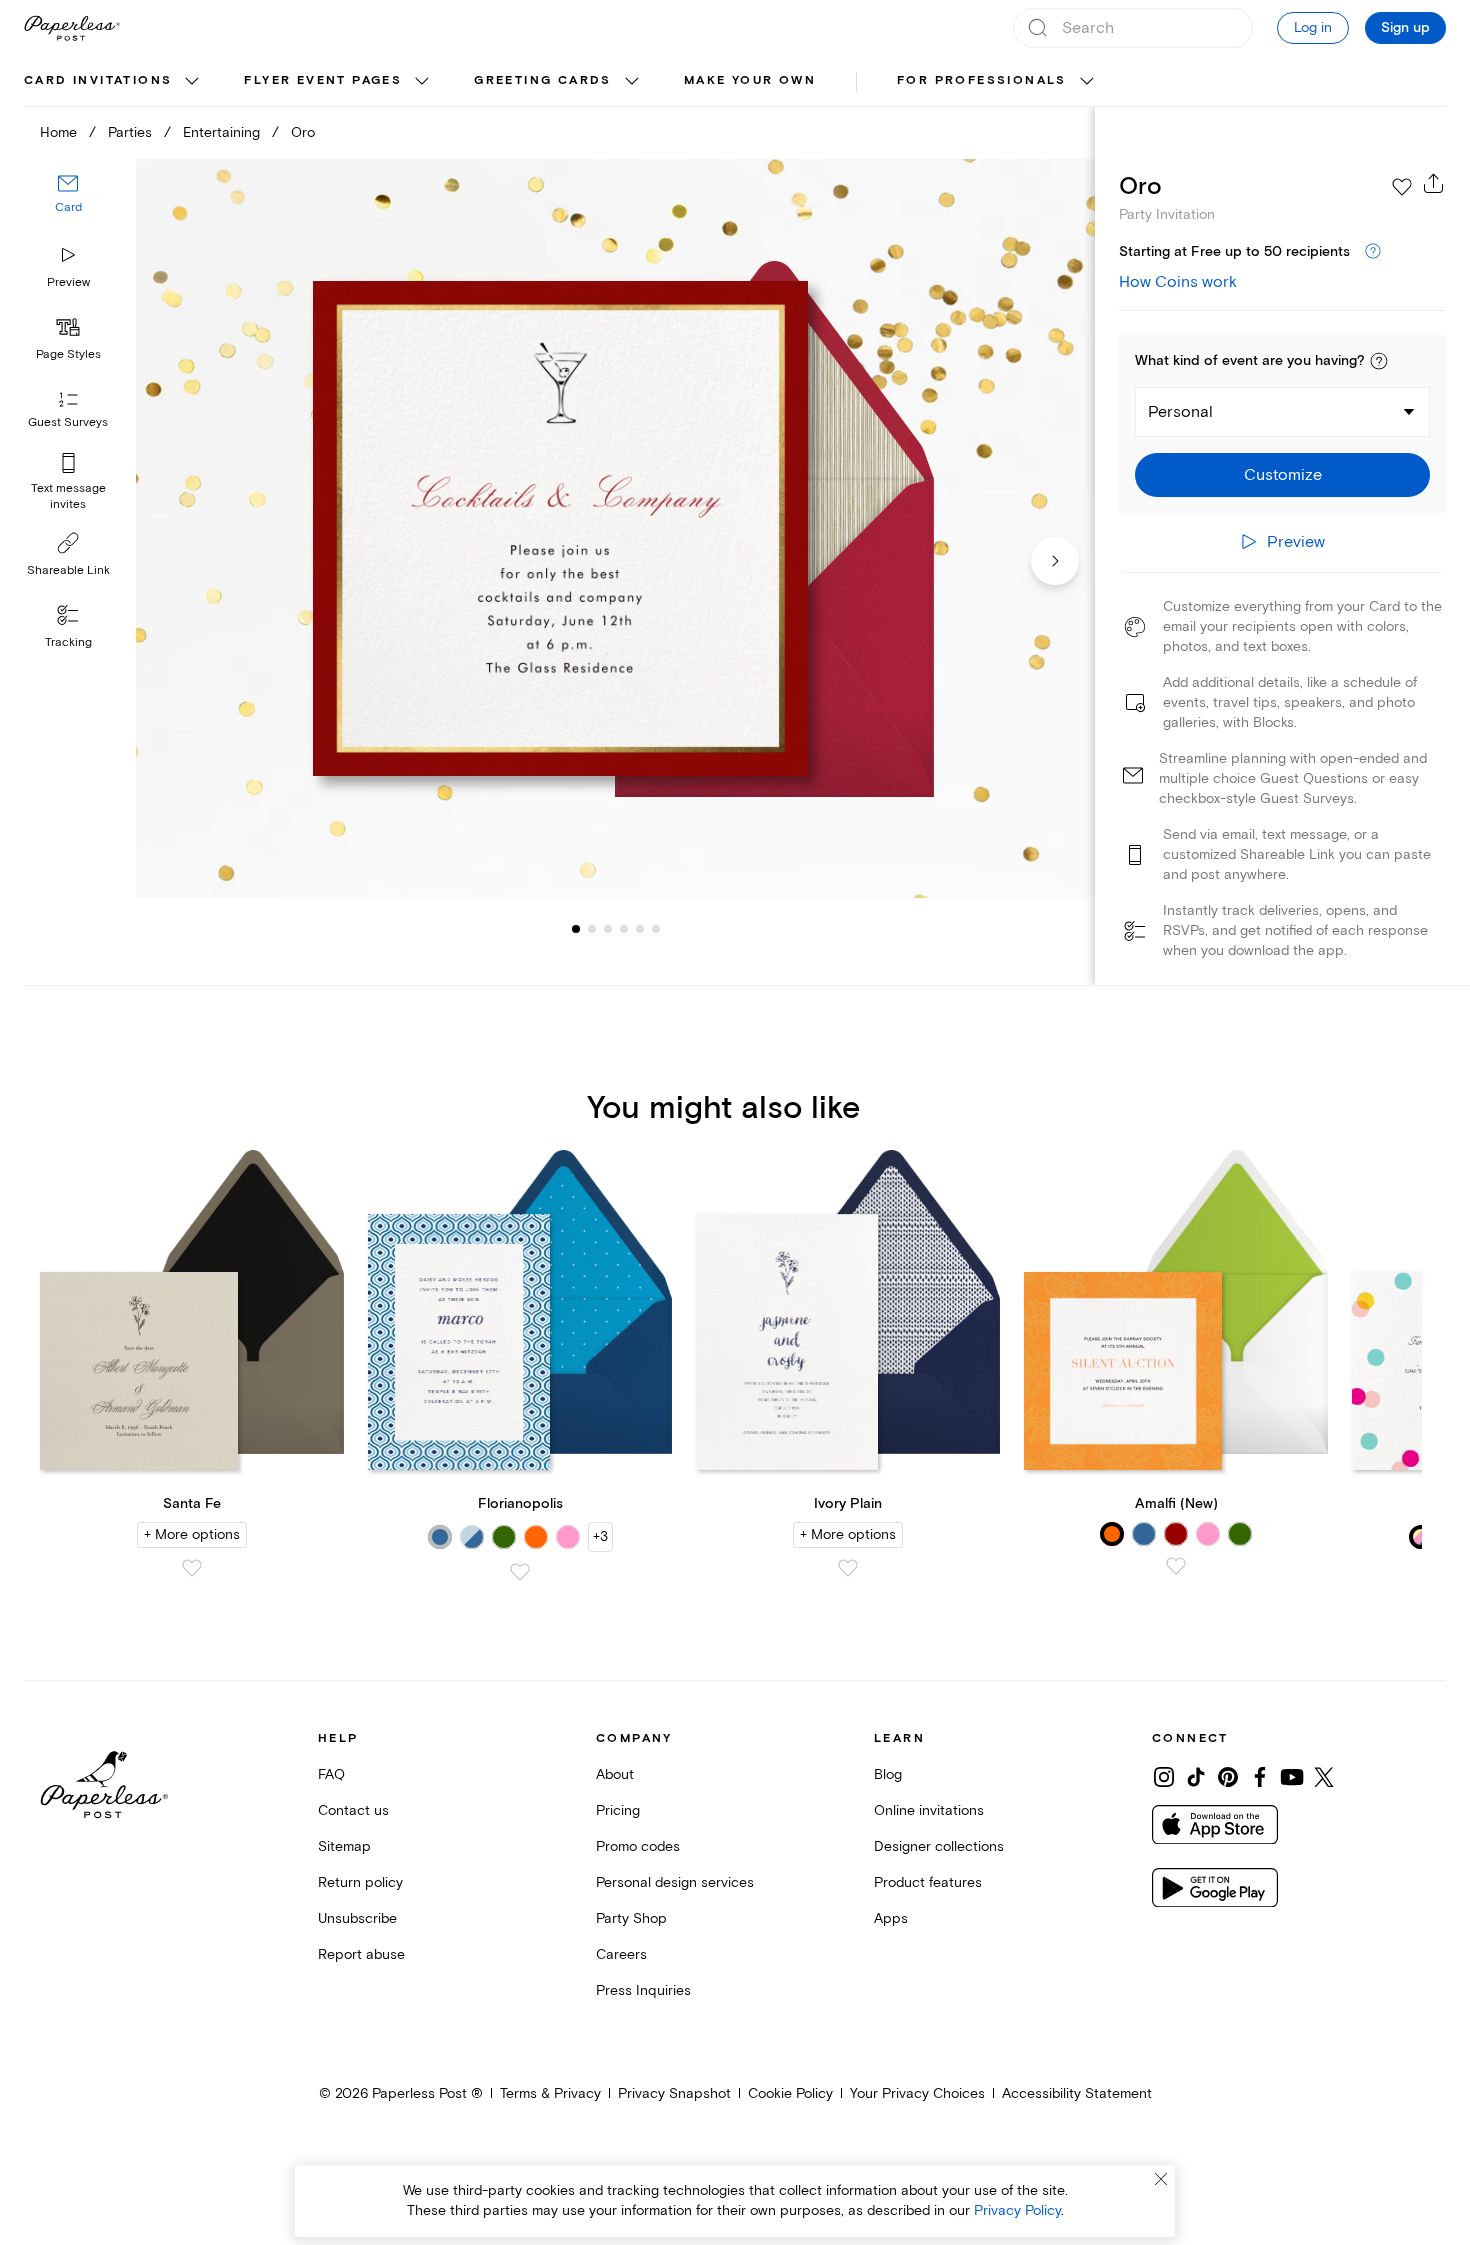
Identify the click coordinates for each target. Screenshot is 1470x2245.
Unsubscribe (357, 1918)
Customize (1283, 475)
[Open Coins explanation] (1373, 252)
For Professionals (982, 80)
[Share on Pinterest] (1228, 1777)
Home (58, 132)
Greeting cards (543, 80)
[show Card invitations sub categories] (192, 82)
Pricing (618, 1810)
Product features (928, 1882)
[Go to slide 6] (640, 928)
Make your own (750, 80)
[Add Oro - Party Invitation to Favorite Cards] (1402, 187)
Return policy (360, 1882)
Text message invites (68, 496)
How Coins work (1178, 282)
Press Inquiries (643, 1990)
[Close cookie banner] (1161, 2179)
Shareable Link (68, 570)
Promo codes (638, 1846)
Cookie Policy (790, 2093)
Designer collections (939, 1846)
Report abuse (361, 1954)
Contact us (353, 1810)
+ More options (192, 1534)
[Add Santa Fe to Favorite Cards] (192, 1568)
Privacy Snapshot (674, 2093)
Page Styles (68, 354)
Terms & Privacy (550, 2093)
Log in (1313, 27)
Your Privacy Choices (917, 2093)
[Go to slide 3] (592, 928)
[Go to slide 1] (576, 928)
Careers (621, 1954)
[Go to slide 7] (656, 928)
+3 (600, 1536)
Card (68, 207)
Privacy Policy (1017, 2210)
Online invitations (929, 1810)
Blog (888, 1774)
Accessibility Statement (1077, 2093)
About (615, 1774)
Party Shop (631, 1918)
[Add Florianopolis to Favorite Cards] (520, 1572)
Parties (130, 132)
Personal (1180, 412)
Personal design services (675, 1882)
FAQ (331, 1774)
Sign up (1405, 28)
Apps (891, 1918)
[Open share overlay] (1434, 183)
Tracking (68, 642)
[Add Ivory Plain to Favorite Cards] (848, 1568)
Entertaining (221, 132)
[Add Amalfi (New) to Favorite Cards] (1176, 1566)
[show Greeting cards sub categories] (632, 82)
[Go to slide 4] (608, 928)
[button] (1379, 361)
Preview (68, 282)
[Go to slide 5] (624, 928)
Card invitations (98, 80)
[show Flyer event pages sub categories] (422, 82)
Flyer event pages (323, 80)
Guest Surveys (68, 422)
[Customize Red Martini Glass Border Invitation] (615, 529)
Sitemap (344, 1846)
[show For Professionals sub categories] (1087, 82)
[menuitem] (114, 82)
